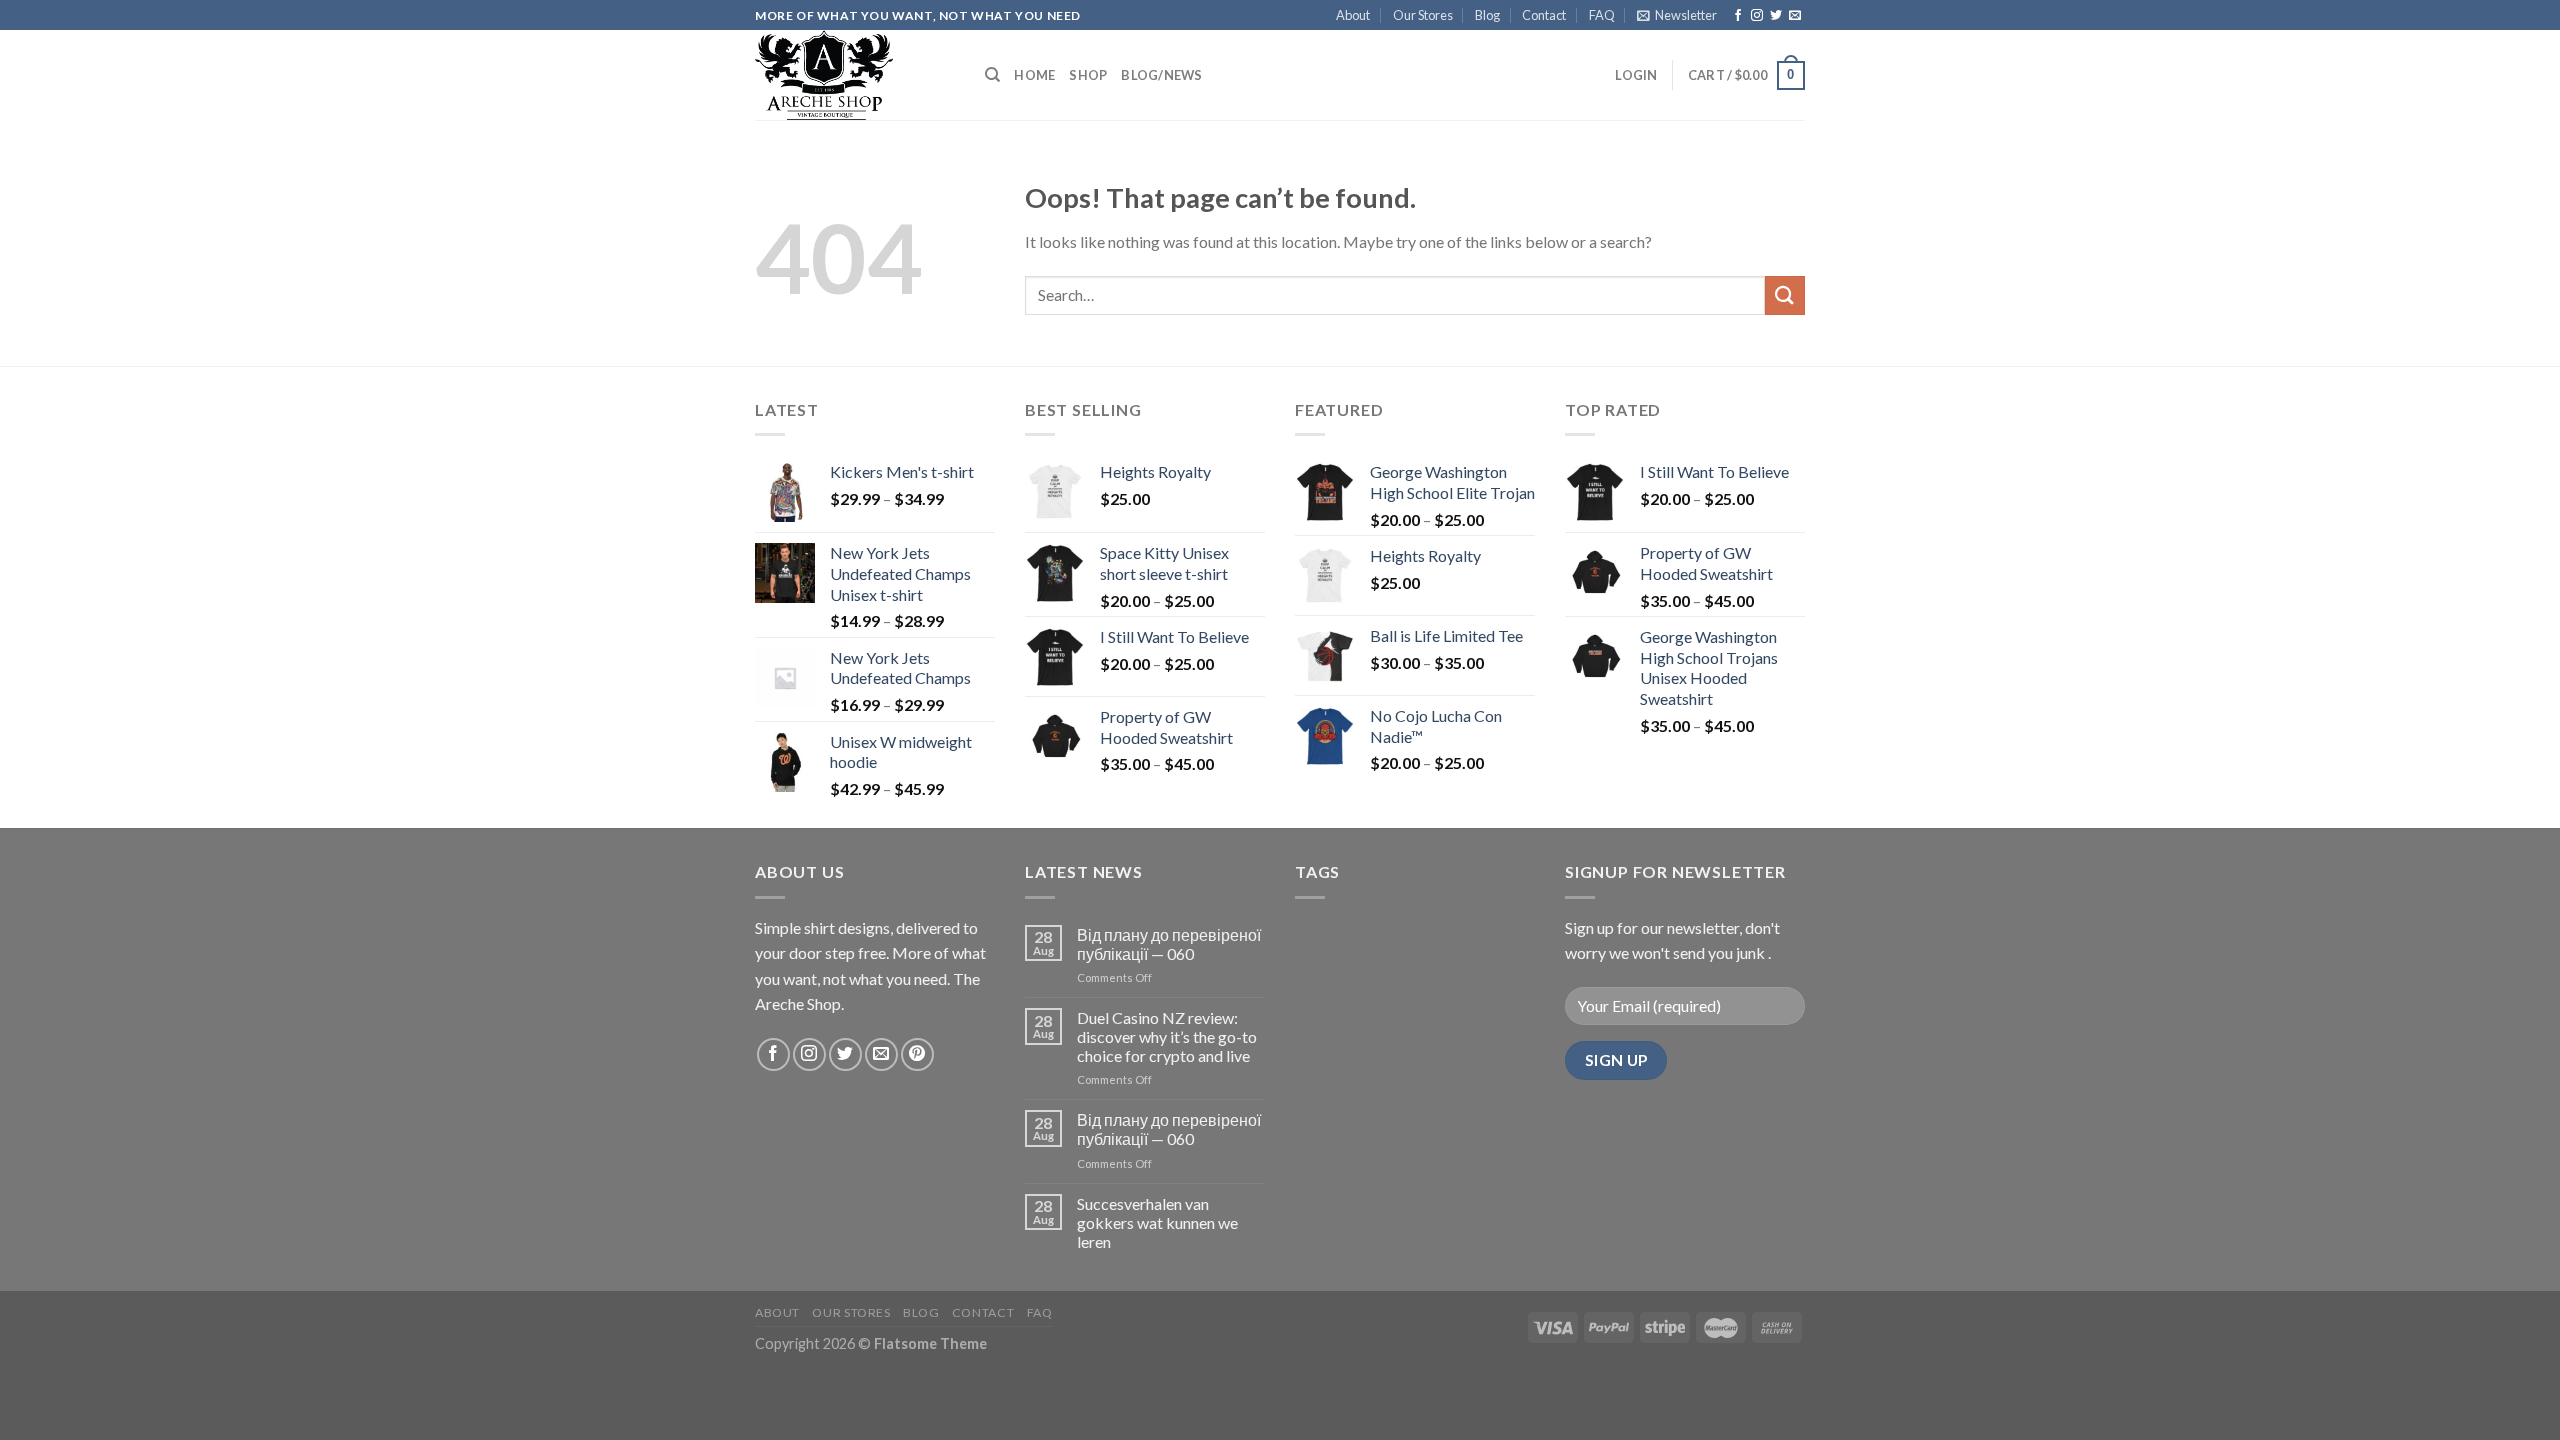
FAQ (1602, 15)
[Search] (992, 75)
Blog (1487, 15)
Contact (1544, 15)
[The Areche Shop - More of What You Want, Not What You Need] (855, 75)
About (1353, 15)
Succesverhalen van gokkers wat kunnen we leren (1157, 1222)
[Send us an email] (1795, 16)
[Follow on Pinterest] (917, 1054)
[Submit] (1785, 295)
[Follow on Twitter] (1776, 16)
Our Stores (1423, 15)
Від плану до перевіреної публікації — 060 (1169, 944)
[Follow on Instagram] (1757, 16)
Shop (1088, 75)
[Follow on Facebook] (1738, 16)
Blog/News (1161, 75)
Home (1034, 75)
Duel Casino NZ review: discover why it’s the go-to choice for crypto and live (1167, 1036)
